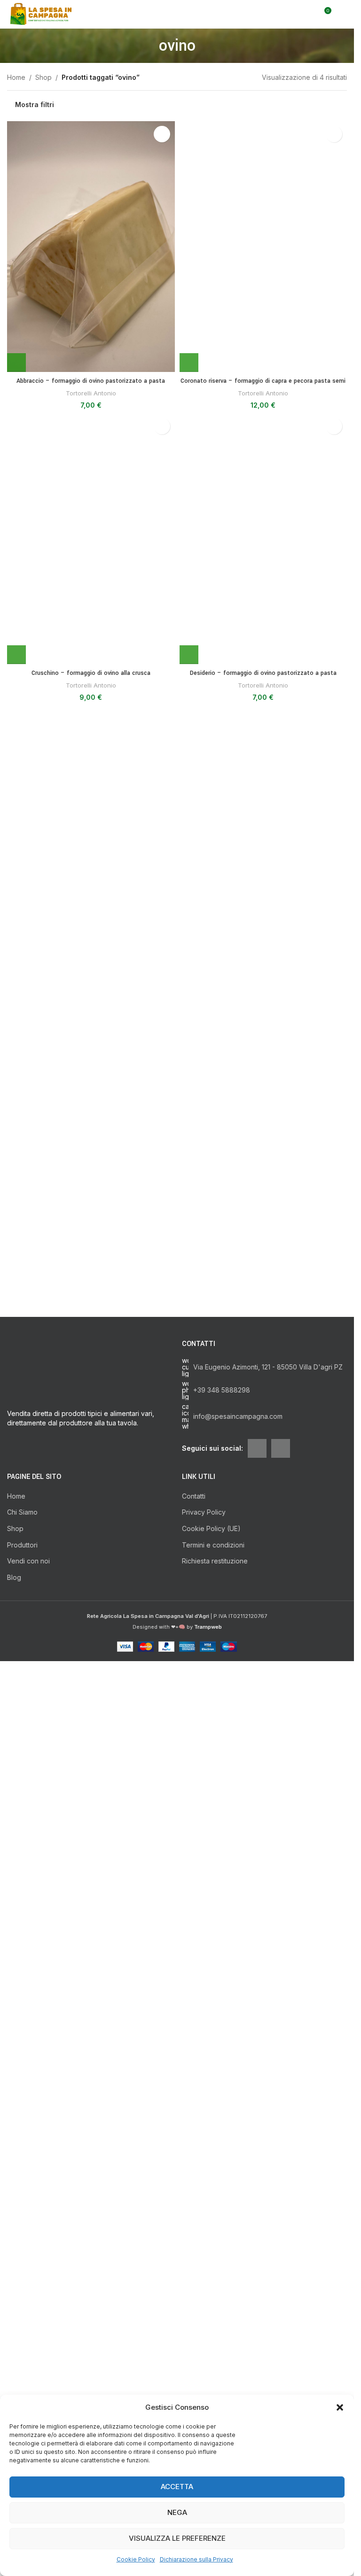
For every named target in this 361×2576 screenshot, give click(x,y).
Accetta (177, 2487)
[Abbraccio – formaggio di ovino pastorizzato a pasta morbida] (91, 247)
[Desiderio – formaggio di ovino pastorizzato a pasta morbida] (263, 1219)
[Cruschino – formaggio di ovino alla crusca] (91, 1219)
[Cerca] (306, 14)
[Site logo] (43, 13)
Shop (43, 77)
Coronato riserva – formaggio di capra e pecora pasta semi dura (263, 839)
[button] (340, 2407)
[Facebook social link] (257, 1748)
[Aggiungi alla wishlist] (162, 134)
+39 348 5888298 (222, 1690)
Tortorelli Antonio (91, 393)
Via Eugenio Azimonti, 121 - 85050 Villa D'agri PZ (268, 1667)
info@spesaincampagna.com (238, 1716)
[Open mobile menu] (343, 14)
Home (16, 77)
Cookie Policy (136, 2559)
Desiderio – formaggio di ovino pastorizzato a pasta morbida (263, 1584)
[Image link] (90, 1992)
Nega (177, 2512)
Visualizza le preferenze (177, 2538)
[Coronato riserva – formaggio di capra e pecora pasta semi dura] (263, 473)
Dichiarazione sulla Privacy (196, 2559)
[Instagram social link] (281, 1748)
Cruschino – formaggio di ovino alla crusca (91, 1579)
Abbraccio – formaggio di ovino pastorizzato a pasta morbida (91, 386)
